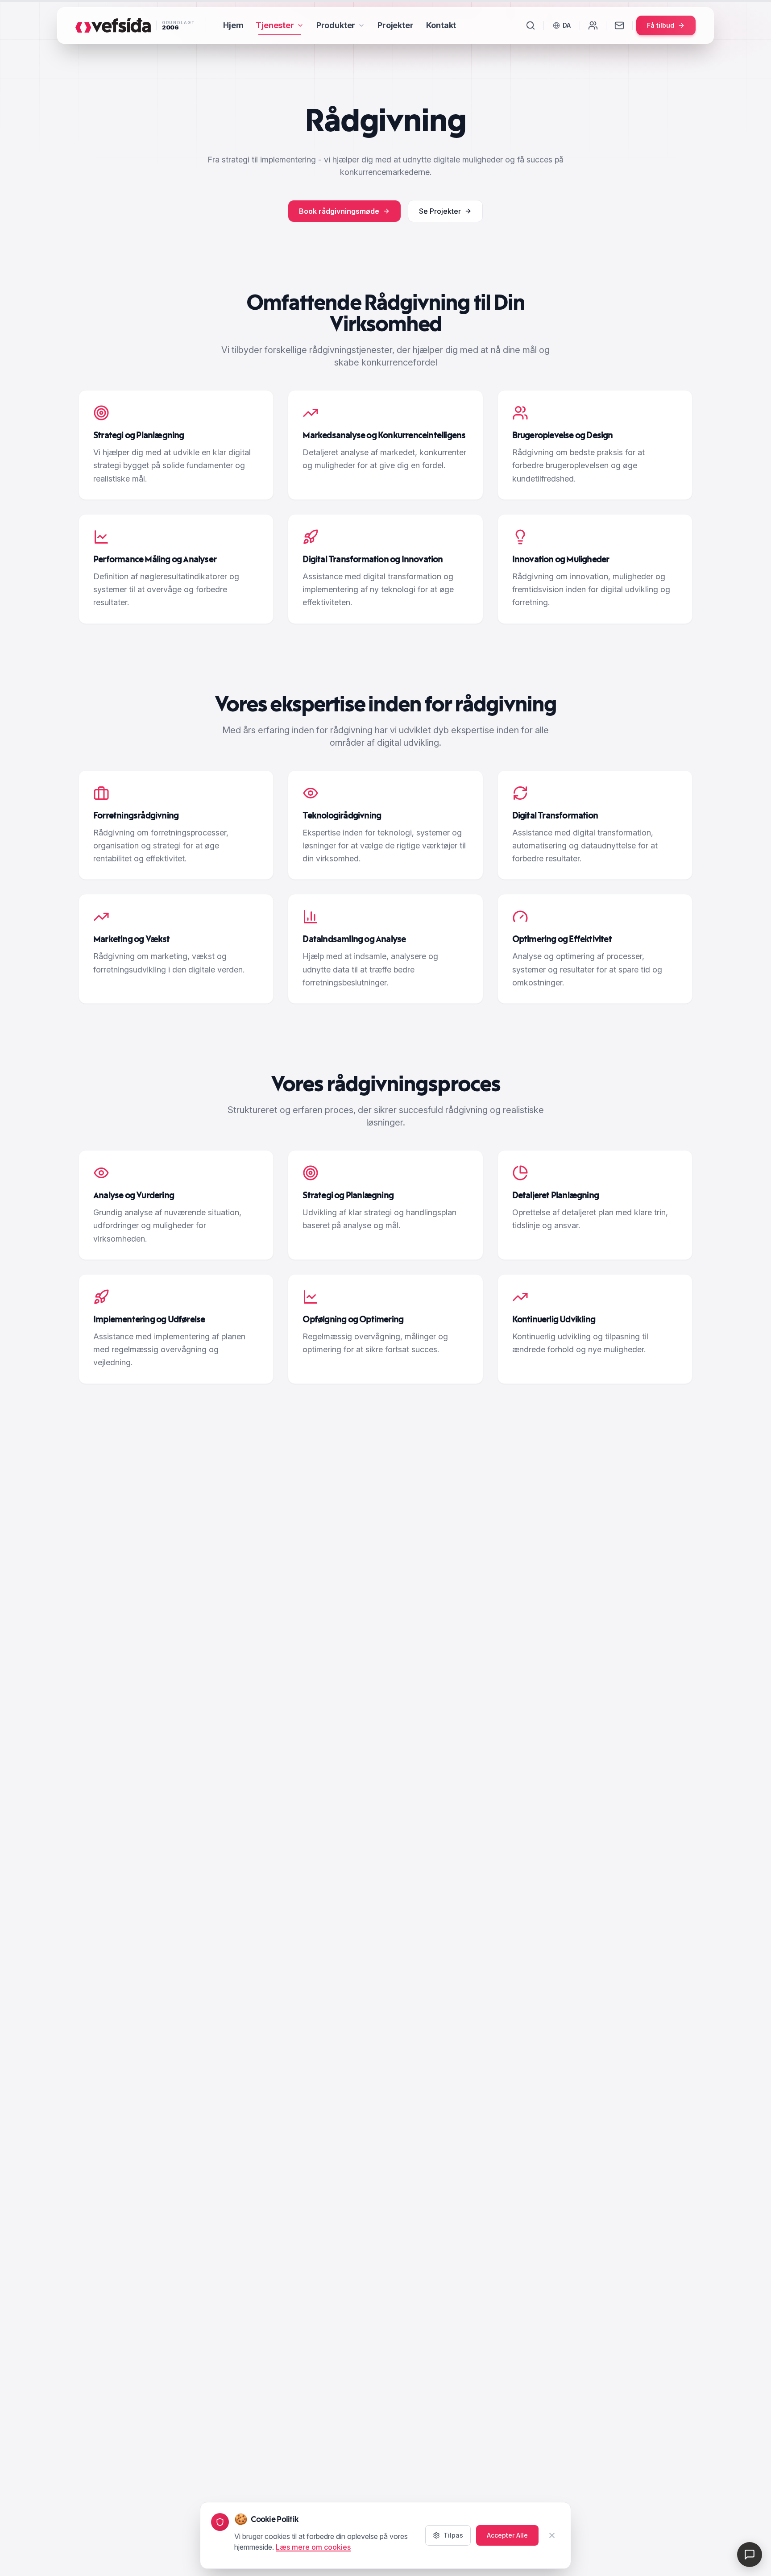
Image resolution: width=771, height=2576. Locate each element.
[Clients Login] (593, 25)
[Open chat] (750, 2555)
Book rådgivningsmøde (339, 211)
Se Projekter (440, 211)
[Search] (531, 25)
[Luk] (552, 2535)
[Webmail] (619, 25)
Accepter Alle (507, 2535)
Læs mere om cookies (313, 2547)
